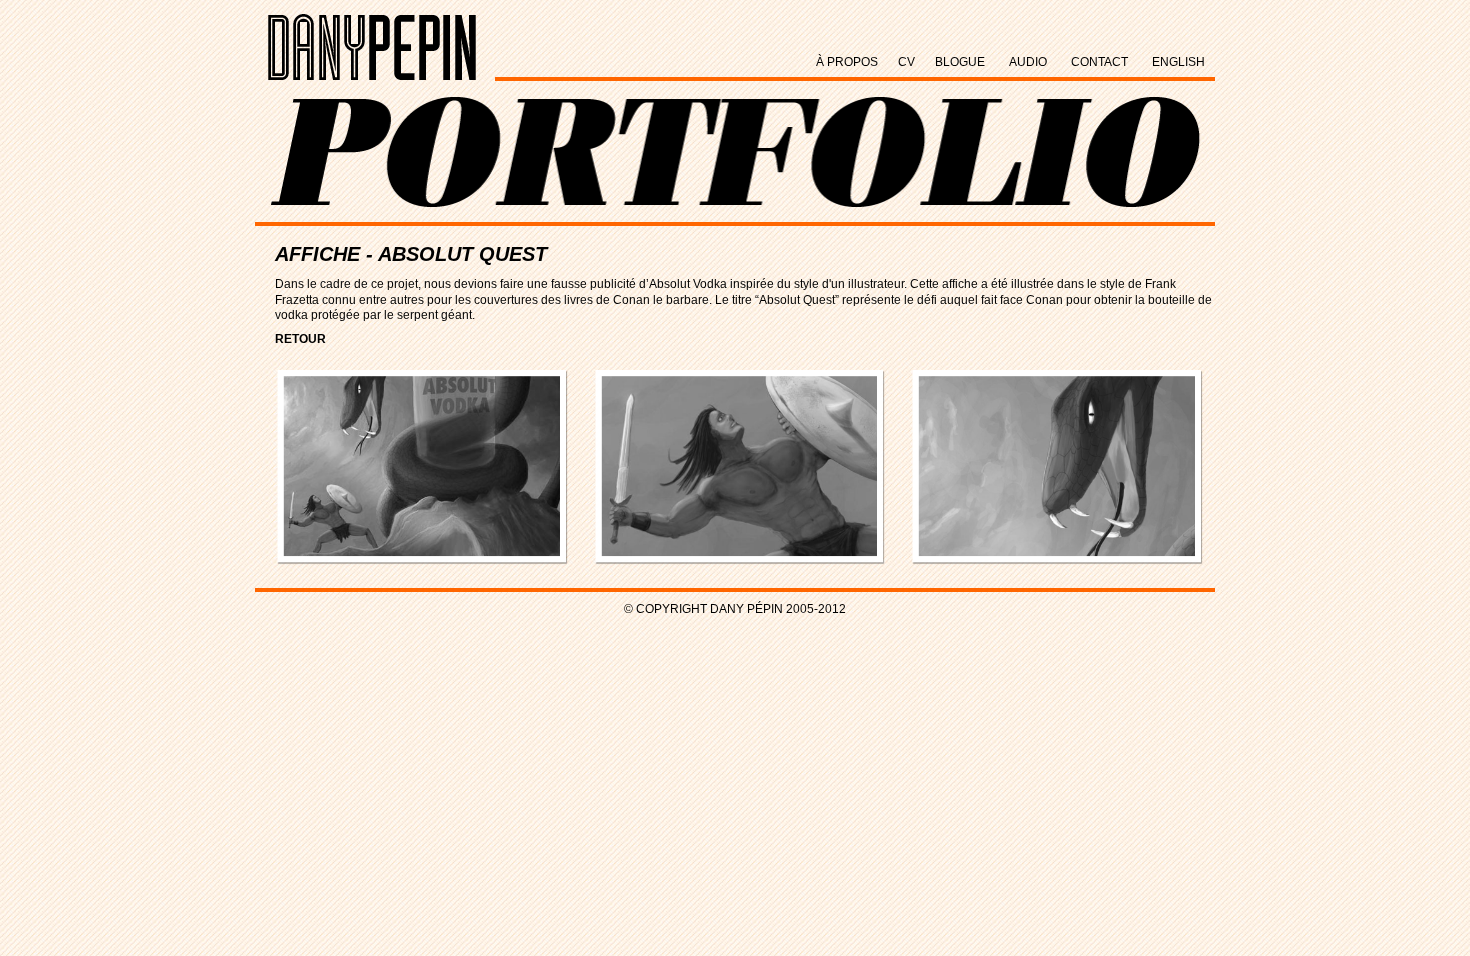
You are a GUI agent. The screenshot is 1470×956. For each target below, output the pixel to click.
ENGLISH (1178, 62)
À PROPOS (847, 62)
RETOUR (300, 339)
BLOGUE (960, 62)
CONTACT (1099, 62)
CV (906, 62)
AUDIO (1028, 62)
